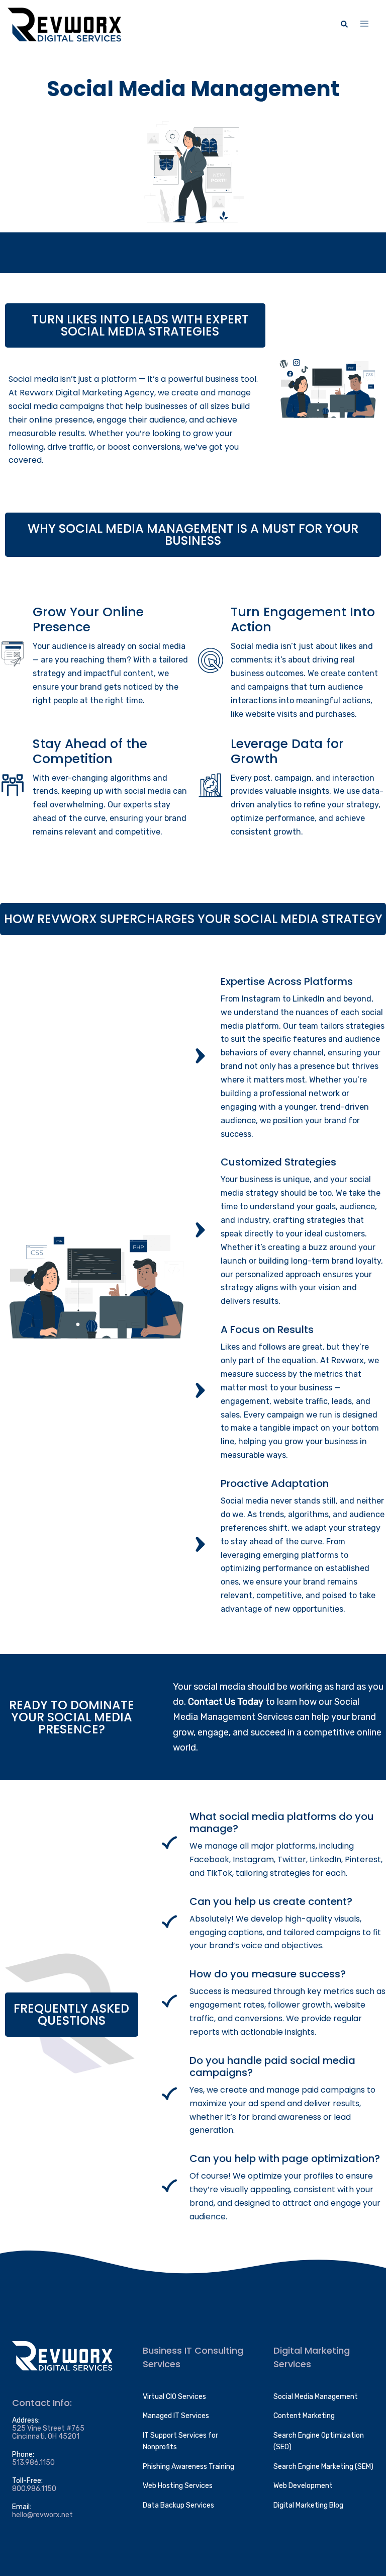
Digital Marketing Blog (308, 2505)
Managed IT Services (176, 2416)
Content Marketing (304, 2416)
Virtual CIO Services (174, 2397)
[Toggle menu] (364, 24)
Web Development (303, 2486)
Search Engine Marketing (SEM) (323, 2467)
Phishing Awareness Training (188, 2467)
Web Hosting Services (178, 2486)
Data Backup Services (178, 2505)
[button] (344, 25)
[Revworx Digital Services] (64, 24)
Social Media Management (316, 2397)
